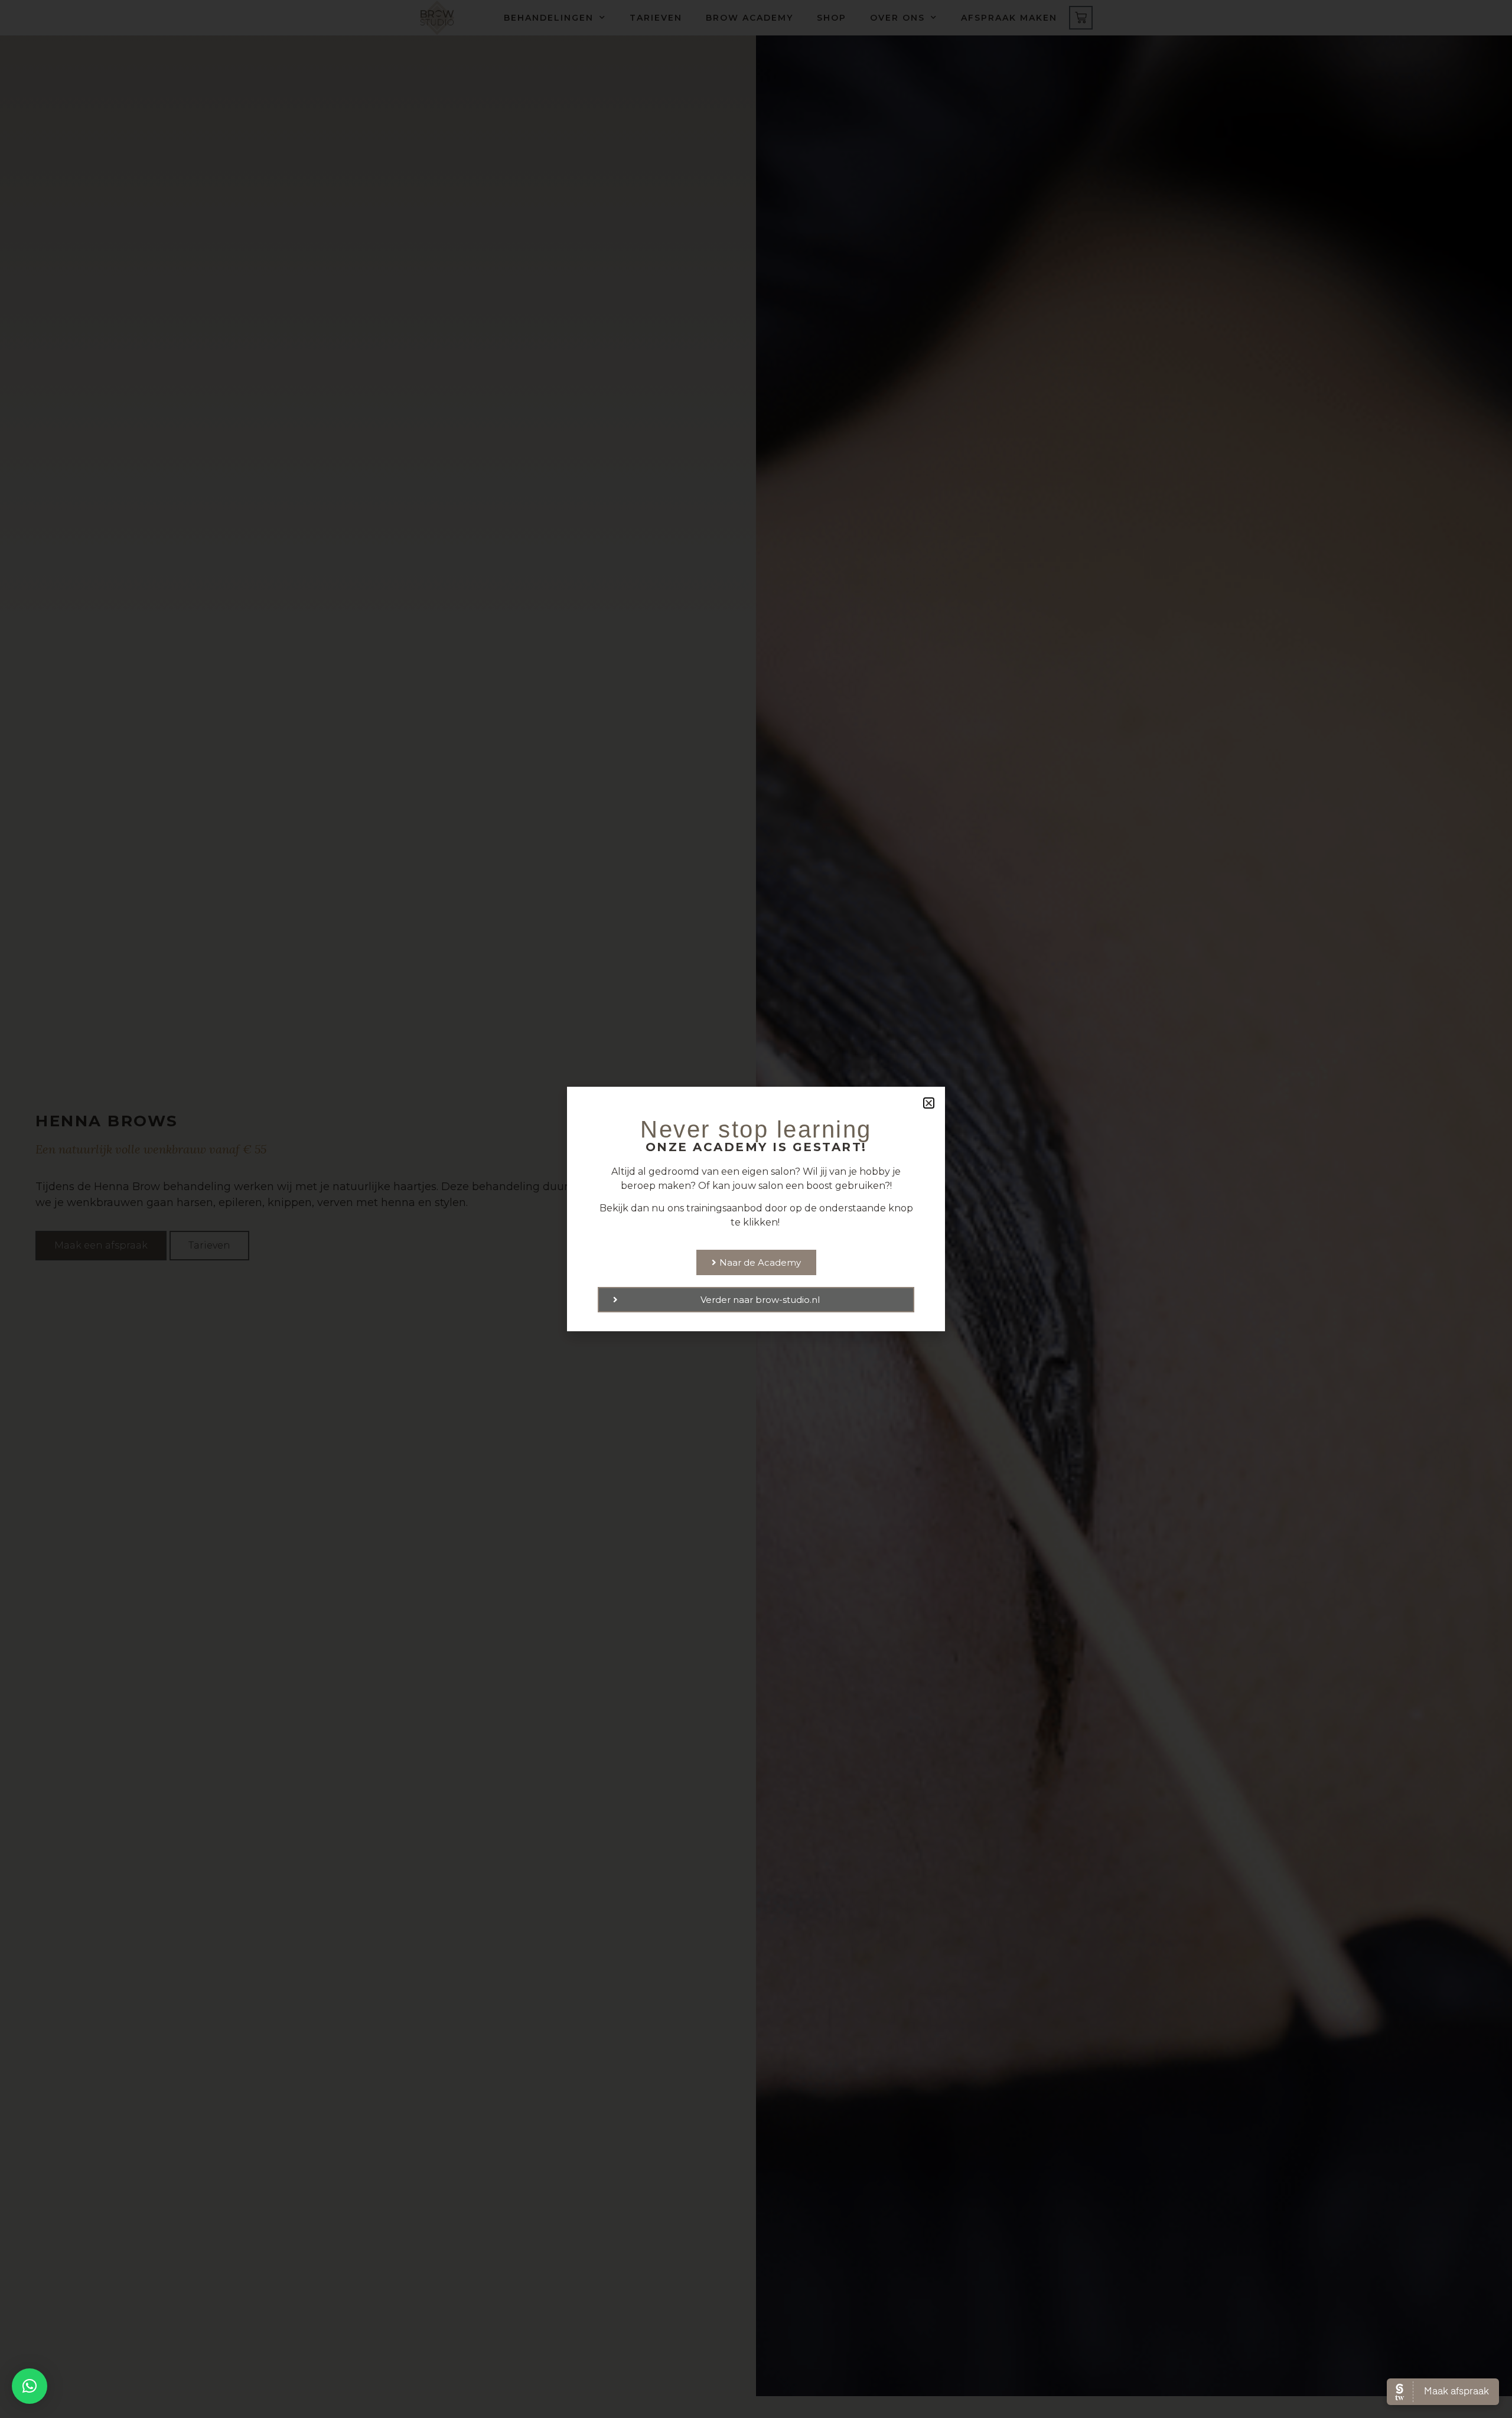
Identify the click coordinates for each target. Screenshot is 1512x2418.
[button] (30, 2386)
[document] (756, 1209)
